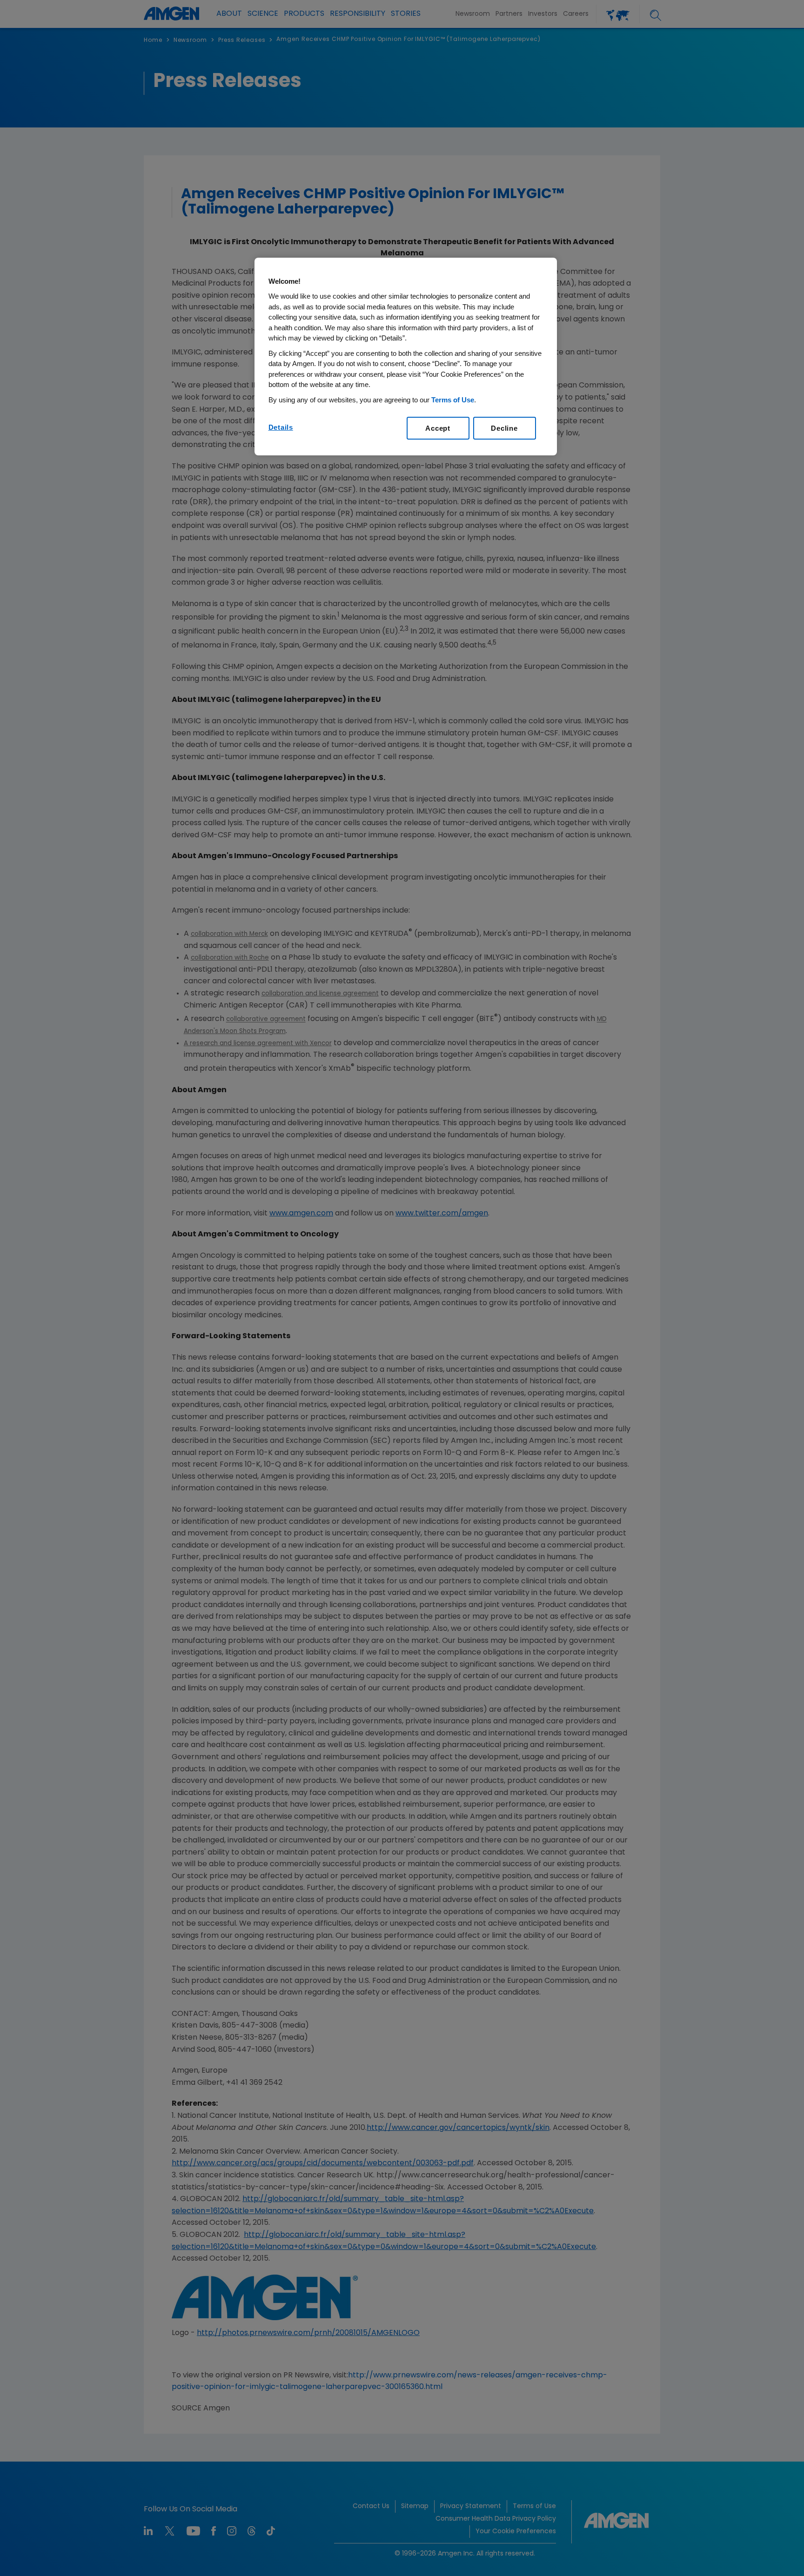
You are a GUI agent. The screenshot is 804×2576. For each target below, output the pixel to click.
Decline (504, 428)
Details (281, 427)
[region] (406, 357)
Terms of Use (453, 400)
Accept (438, 428)
